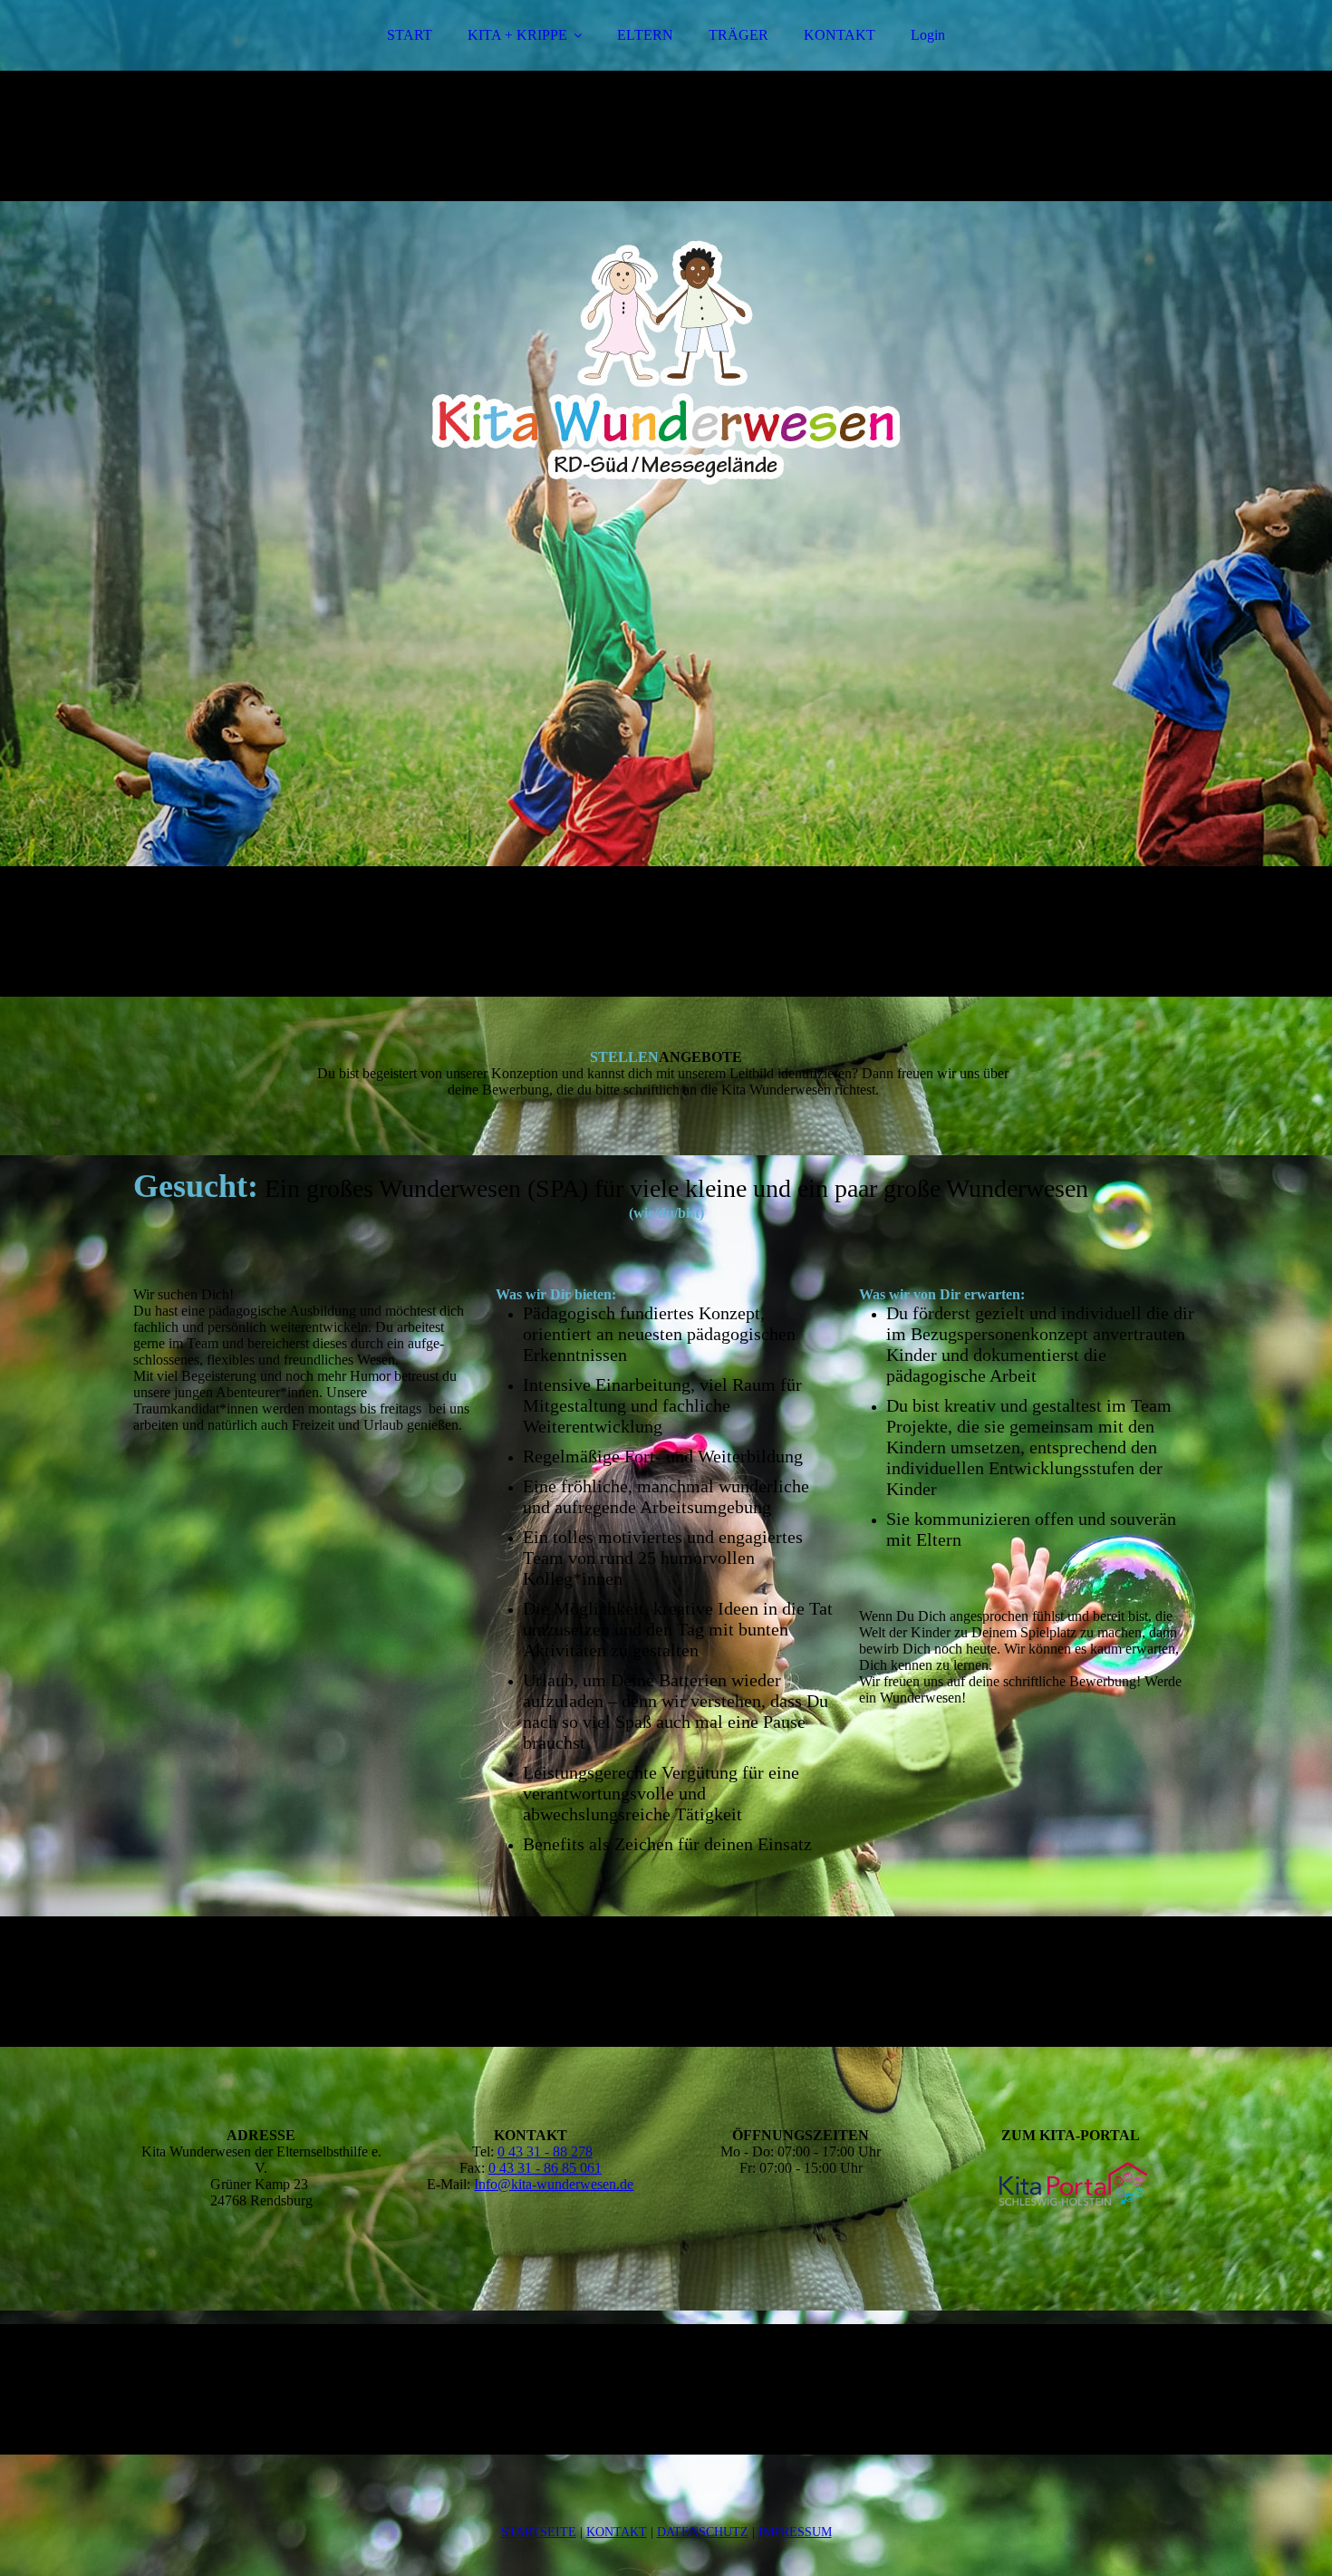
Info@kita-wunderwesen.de (554, 2184)
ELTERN (645, 35)
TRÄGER (738, 35)
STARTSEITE (539, 2532)
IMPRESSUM (795, 2532)
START (410, 35)
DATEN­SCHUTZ (703, 2532)
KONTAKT (840, 35)
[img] (666, 498)
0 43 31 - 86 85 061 (545, 2168)
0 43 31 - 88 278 (545, 2151)
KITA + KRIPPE (517, 35)
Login (928, 35)
